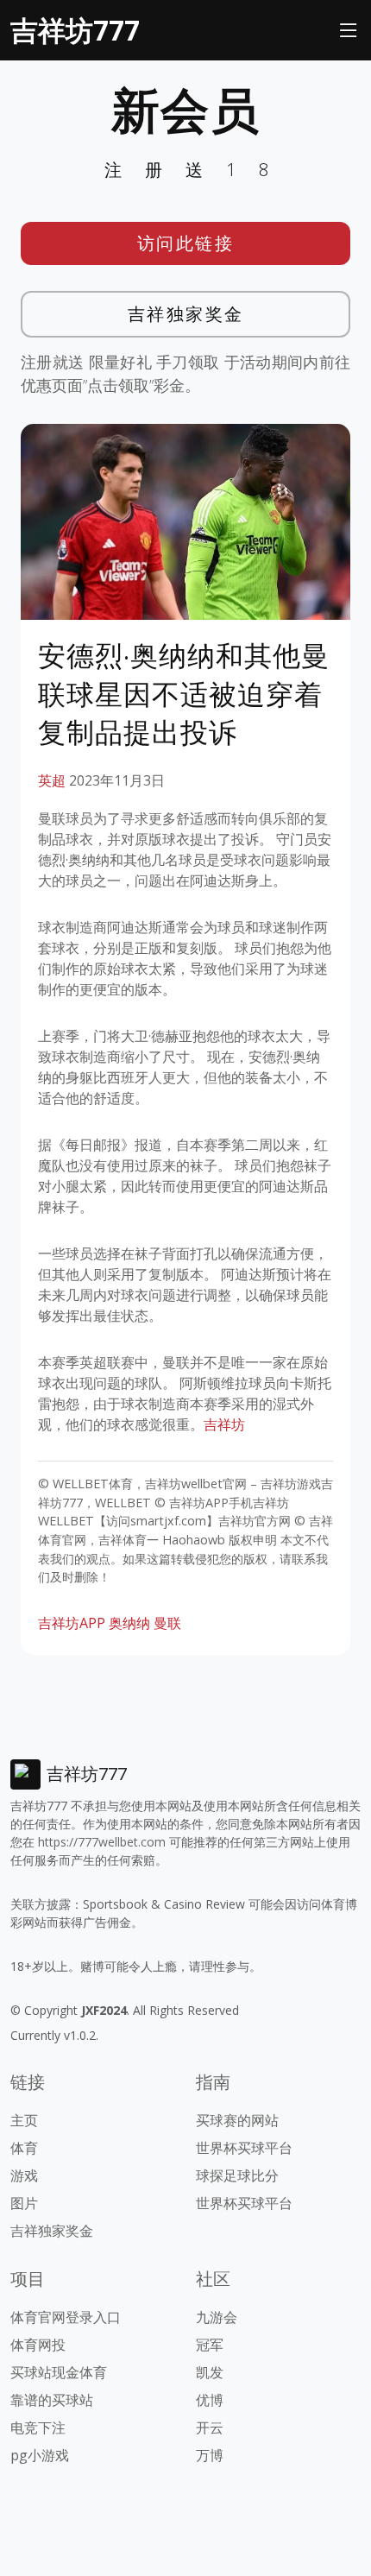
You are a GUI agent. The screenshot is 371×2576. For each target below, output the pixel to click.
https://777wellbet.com (102, 1842)
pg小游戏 (40, 2455)
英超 (52, 780)
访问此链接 (186, 243)
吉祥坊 (224, 1424)
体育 (24, 2148)
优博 (210, 2400)
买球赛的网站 (237, 2120)
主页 (24, 2120)
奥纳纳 (129, 1623)
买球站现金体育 (59, 2372)
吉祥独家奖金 (186, 314)
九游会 (217, 2317)
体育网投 (38, 2345)
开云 (210, 2428)
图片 (24, 2203)
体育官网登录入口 (66, 2317)
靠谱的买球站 (52, 2400)
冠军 (210, 2345)
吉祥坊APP (72, 1623)
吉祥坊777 (75, 30)
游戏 (24, 2175)
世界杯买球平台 (244, 2148)
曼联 (167, 1623)
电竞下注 (38, 2428)
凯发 (210, 2372)
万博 (210, 2455)
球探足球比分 (237, 2175)
